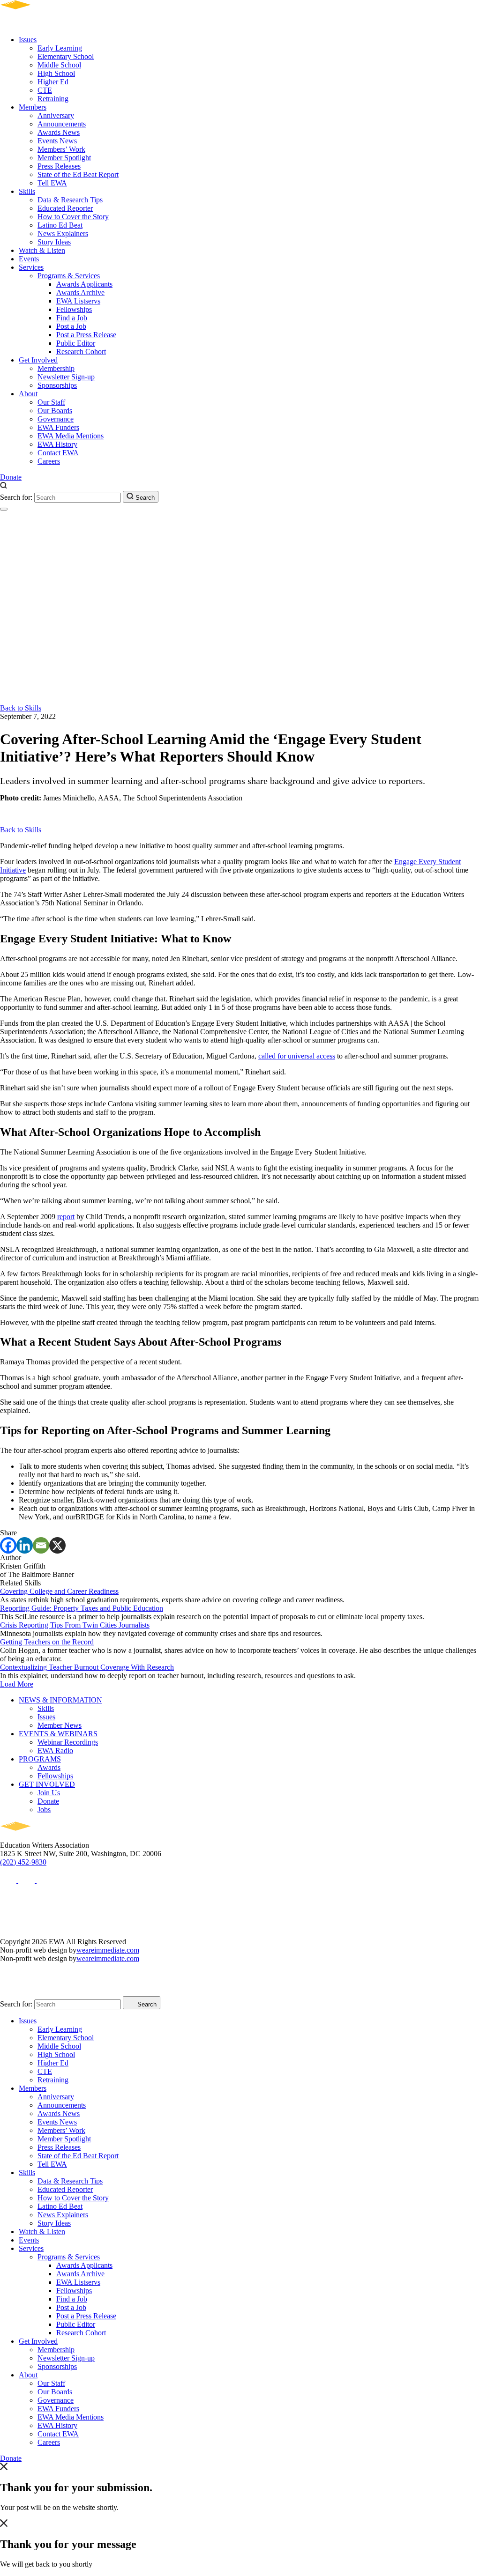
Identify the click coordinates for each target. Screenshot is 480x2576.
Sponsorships (57, 385)
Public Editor (76, 343)
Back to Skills (21, 708)
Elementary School (66, 56)
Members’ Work (61, 149)
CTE (45, 90)
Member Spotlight (64, 158)
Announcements (62, 124)
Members (33, 107)
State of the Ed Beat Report (78, 174)
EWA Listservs (78, 301)
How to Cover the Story (73, 217)
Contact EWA (58, 453)
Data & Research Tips (70, 200)
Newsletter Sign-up (66, 377)
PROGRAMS (40, 1759)
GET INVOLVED (47, 1784)
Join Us (49, 1793)
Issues (28, 40)
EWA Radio (55, 1751)
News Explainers (63, 233)
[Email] (41, 1545)
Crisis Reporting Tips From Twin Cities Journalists (75, 1625)
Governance (56, 419)
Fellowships (74, 309)
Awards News (59, 132)
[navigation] (4, 509)
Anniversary (56, 115)
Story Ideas (54, 242)
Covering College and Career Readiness (59, 1591)
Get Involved (38, 360)
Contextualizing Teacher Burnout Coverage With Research (87, 1667)
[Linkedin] (25, 1545)
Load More (17, 1684)
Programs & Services (69, 276)
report (66, 1217)
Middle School (59, 65)
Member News (60, 1725)
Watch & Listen (42, 250)
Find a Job (72, 318)
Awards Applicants (84, 284)
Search (144, 498)
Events (29, 259)
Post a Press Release (86, 335)
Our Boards (55, 411)
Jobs (44, 1810)
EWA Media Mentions (71, 436)
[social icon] (9, 1880)
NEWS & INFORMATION (60, 1700)
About (28, 394)
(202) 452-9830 (23, 1862)
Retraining (53, 99)
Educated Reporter (65, 208)
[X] (57, 1545)
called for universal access (297, 1056)
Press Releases (59, 166)
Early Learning (60, 48)
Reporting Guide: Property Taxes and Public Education (82, 1608)
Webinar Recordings (68, 1742)
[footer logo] (42, 1837)
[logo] (42, 24)
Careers (49, 461)
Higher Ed (53, 82)
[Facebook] (8, 1545)
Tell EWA (52, 183)
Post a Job (71, 326)
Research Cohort (81, 352)
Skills (27, 191)
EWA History (57, 444)
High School (56, 73)
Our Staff (51, 402)
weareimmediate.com (108, 1950)
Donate (11, 477)
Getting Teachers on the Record (47, 1642)
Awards (49, 1767)
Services (31, 267)
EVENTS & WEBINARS (58, 1734)
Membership (56, 368)
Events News (57, 141)
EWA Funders (58, 427)
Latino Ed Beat (60, 225)
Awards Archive (80, 292)
